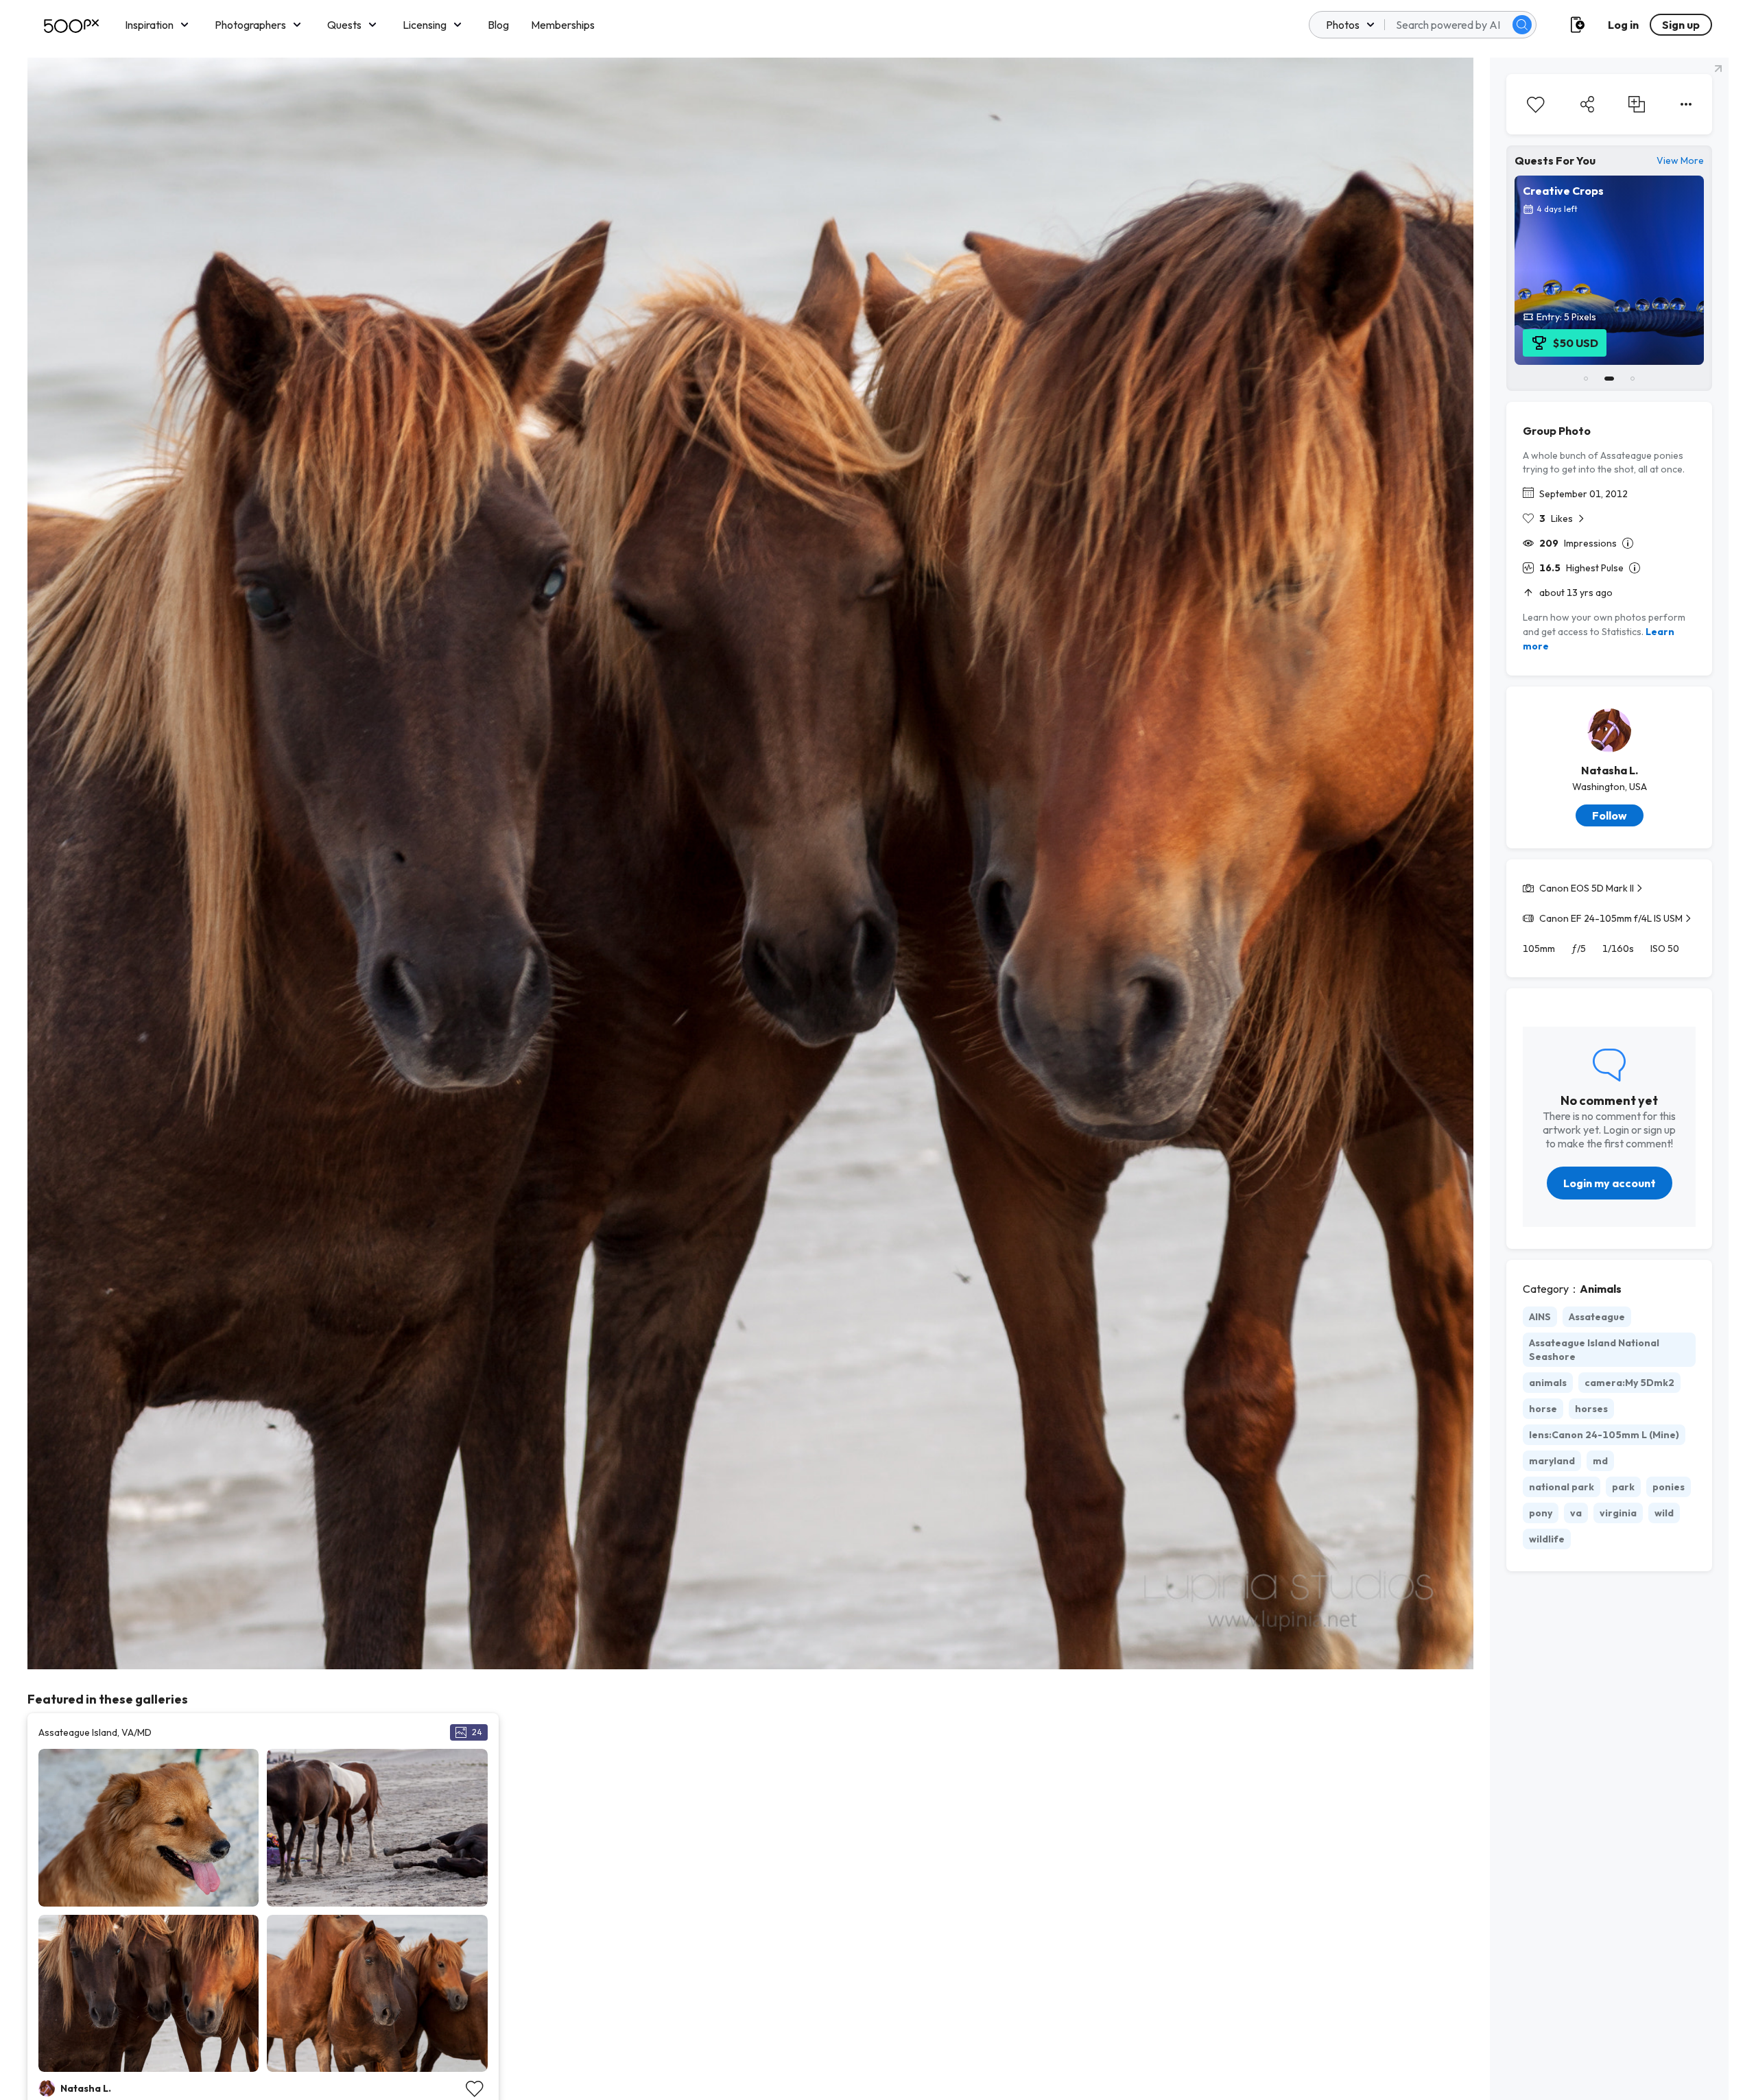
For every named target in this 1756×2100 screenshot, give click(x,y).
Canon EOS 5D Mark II (1587, 888)
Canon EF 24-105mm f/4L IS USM (1611, 918)
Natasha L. (1610, 770)
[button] (1522, 25)
